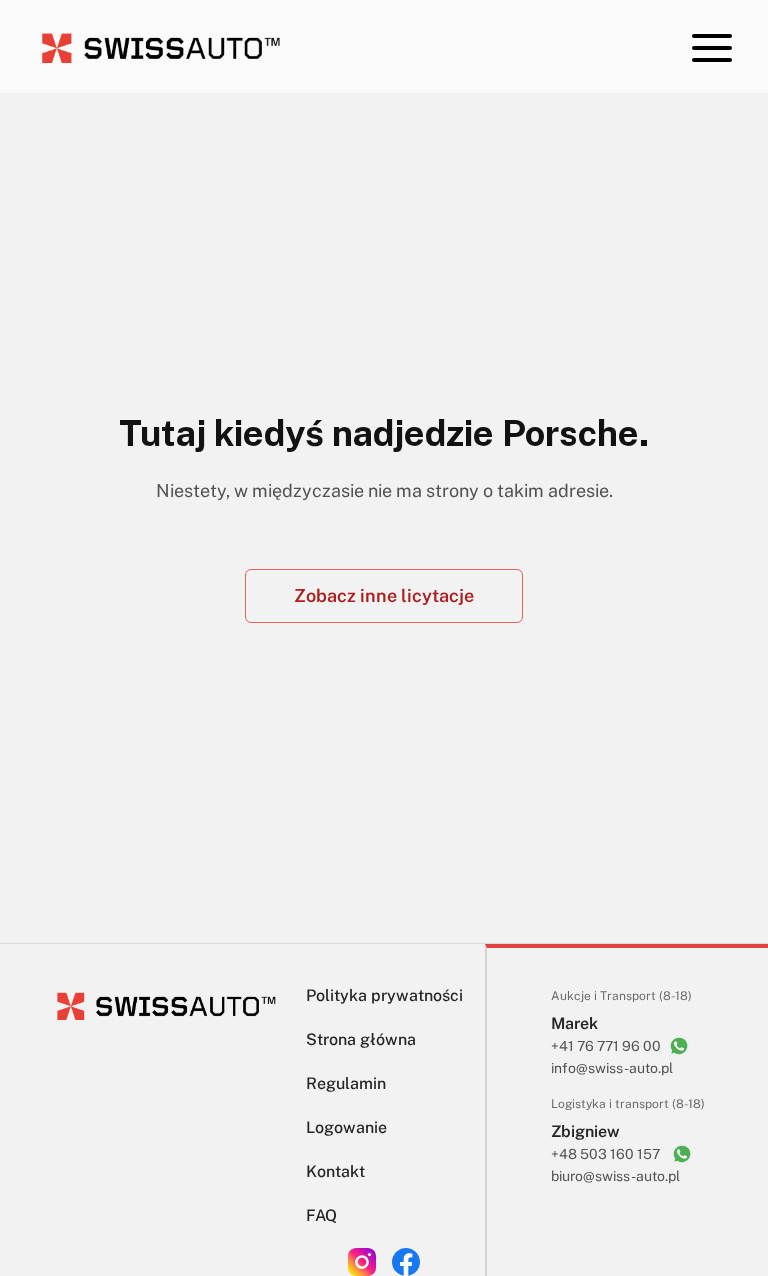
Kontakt (335, 1171)
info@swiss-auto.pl (612, 1068)
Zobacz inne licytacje (384, 595)
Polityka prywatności (384, 995)
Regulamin (346, 1083)
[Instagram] (362, 1262)
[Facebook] (406, 1262)
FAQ (321, 1215)
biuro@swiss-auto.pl (615, 1176)
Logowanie (346, 1127)
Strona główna (361, 1039)
